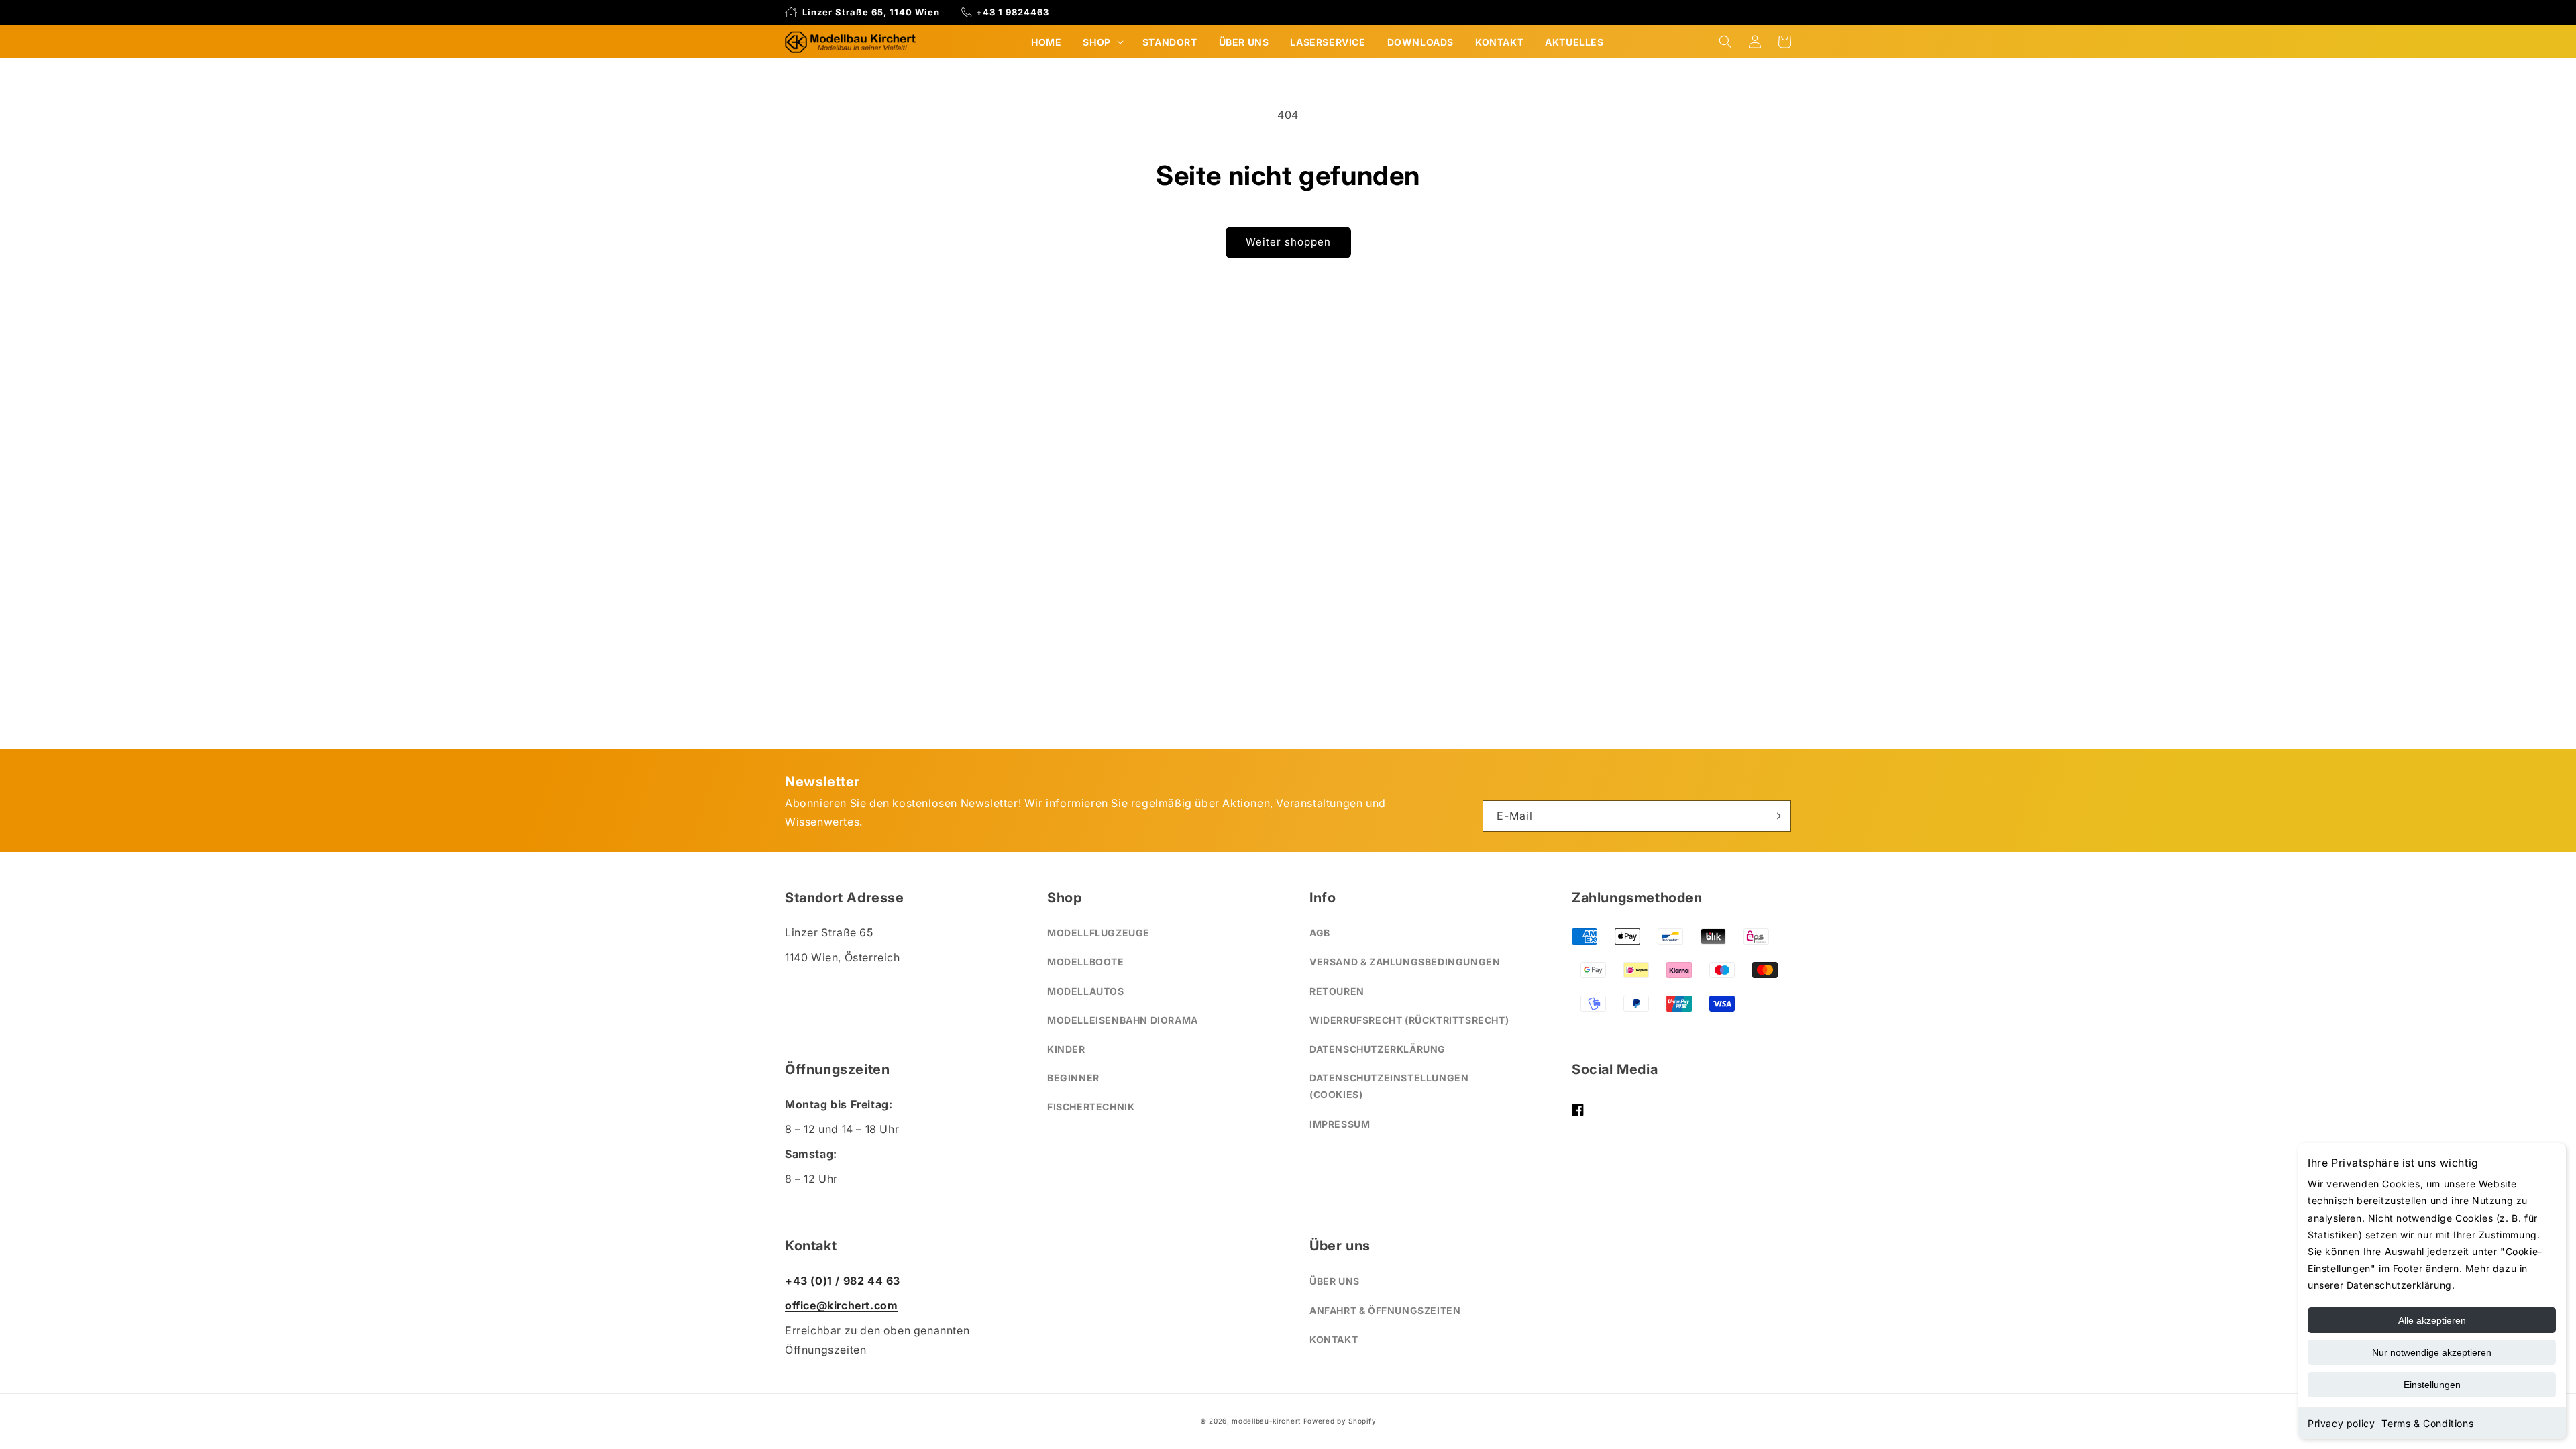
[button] (1102, 42)
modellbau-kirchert (1266, 1421)
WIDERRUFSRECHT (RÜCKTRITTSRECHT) (1409, 1020)
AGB (1320, 933)
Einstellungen (2432, 1385)
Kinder (1066, 1049)
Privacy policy (2341, 1423)
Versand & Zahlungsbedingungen (1405, 962)
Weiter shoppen (1288, 242)
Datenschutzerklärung (1378, 1049)
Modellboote (1086, 962)
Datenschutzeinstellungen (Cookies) (1389, 1086)
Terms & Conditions (2427, 1423)
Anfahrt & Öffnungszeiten (1385, 1310)
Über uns (1335, 1281)
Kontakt (1334, 1339)
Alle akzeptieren (2432, 1320)
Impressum (1340, 1124)
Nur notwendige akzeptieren (2432, 1352)
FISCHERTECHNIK (1091, 1107)
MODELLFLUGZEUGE (1098, 933)
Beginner (1073, 1078)
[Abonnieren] (1776, 816)
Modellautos (1086, 991)
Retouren (1337, 991)
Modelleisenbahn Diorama (1123, 1020)
